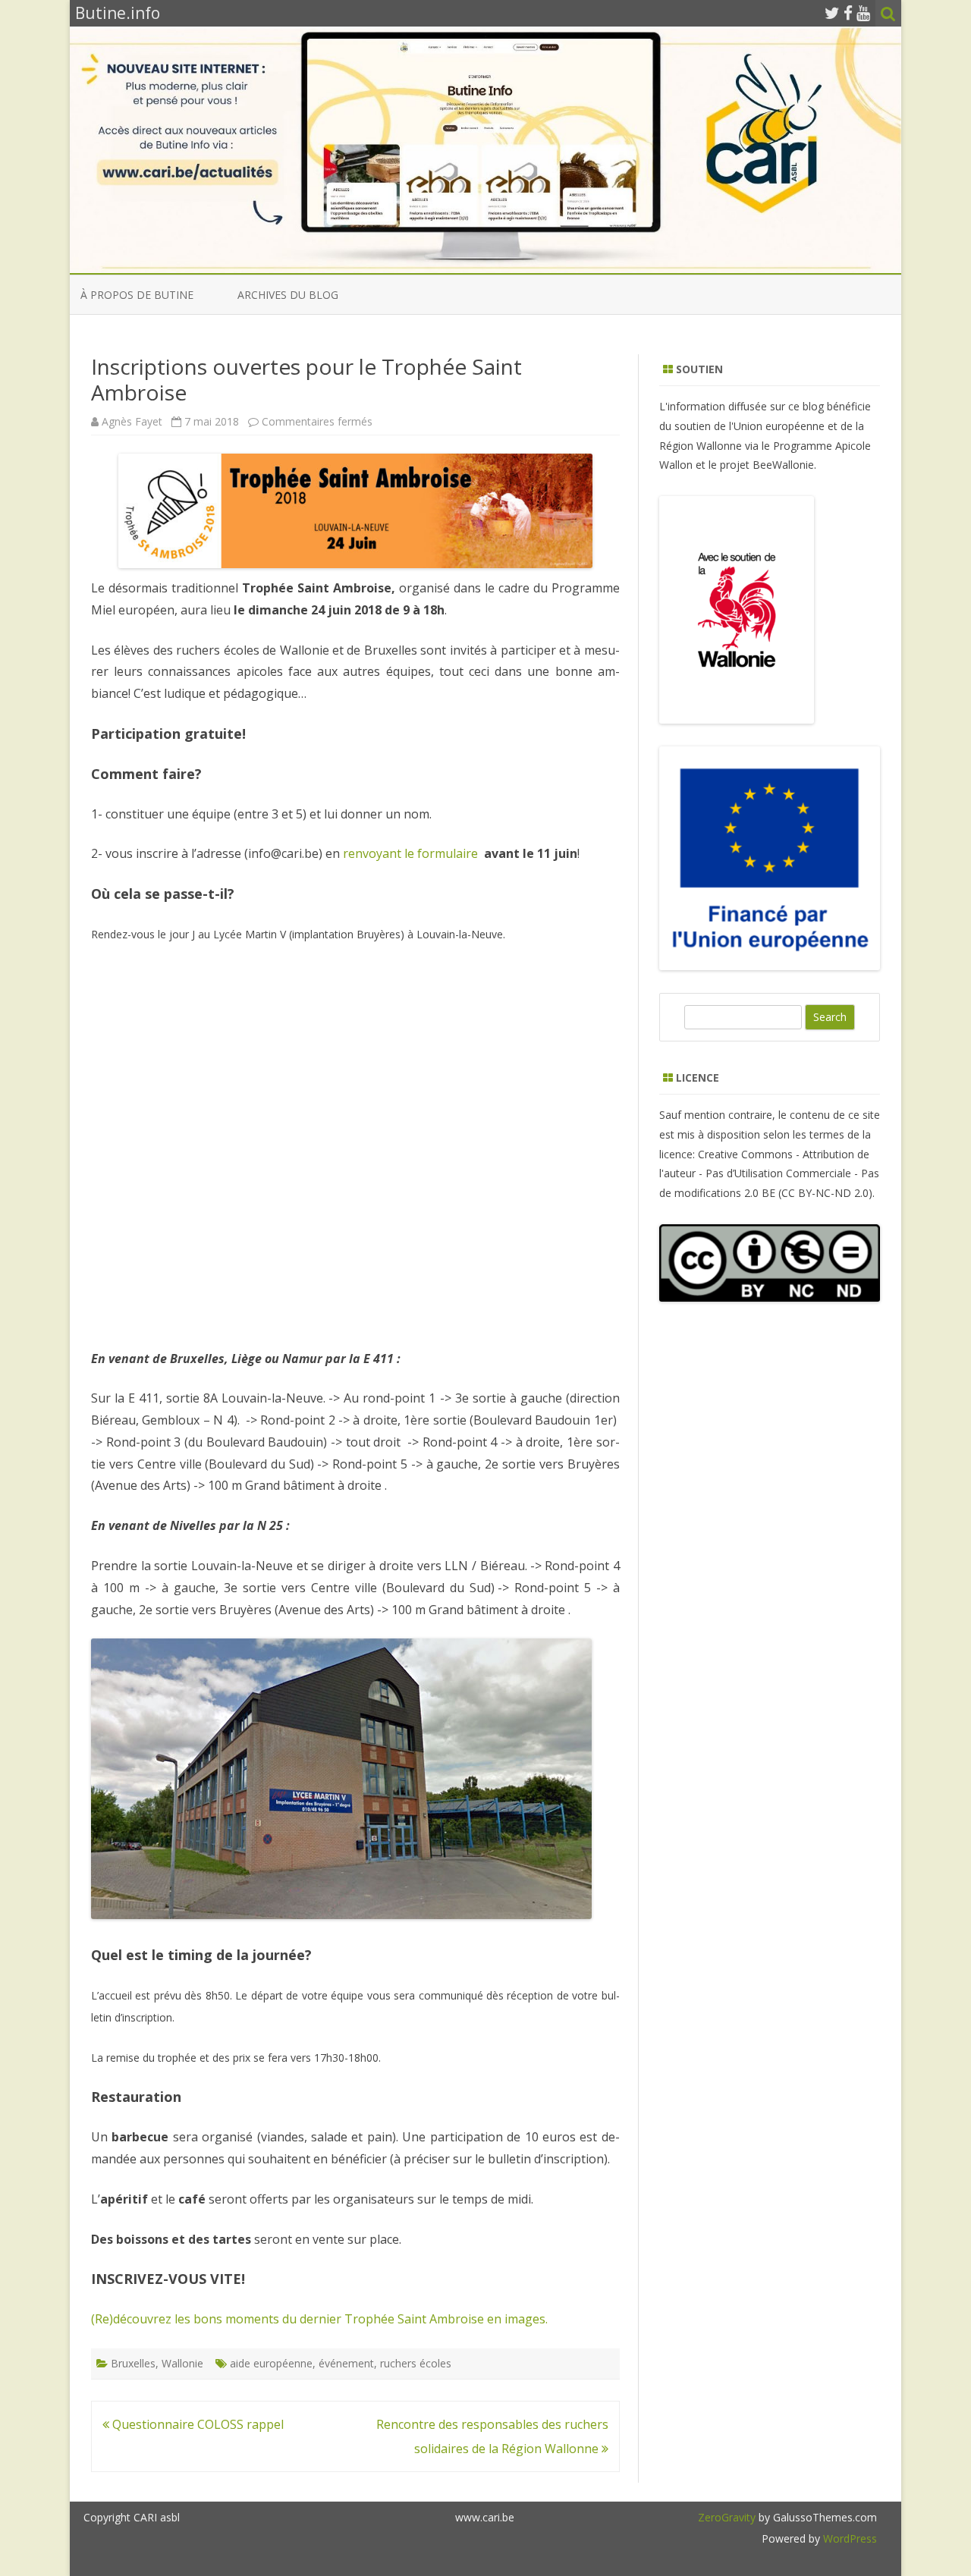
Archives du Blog (288, 295)
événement (346, 2363)
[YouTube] (863, 13)
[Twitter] (832, 13)
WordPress (848, 2538)
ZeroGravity (727, 2517)
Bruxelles (133, 2363)
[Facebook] (848, 13)
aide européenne (271, 2363)
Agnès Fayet (132, 421)
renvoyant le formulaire (412, 853)
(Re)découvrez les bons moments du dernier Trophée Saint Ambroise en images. (319, 2319)
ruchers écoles (416, 2363)
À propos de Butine (137, 295)
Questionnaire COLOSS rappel (196, 2424)
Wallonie (182, 2363)
